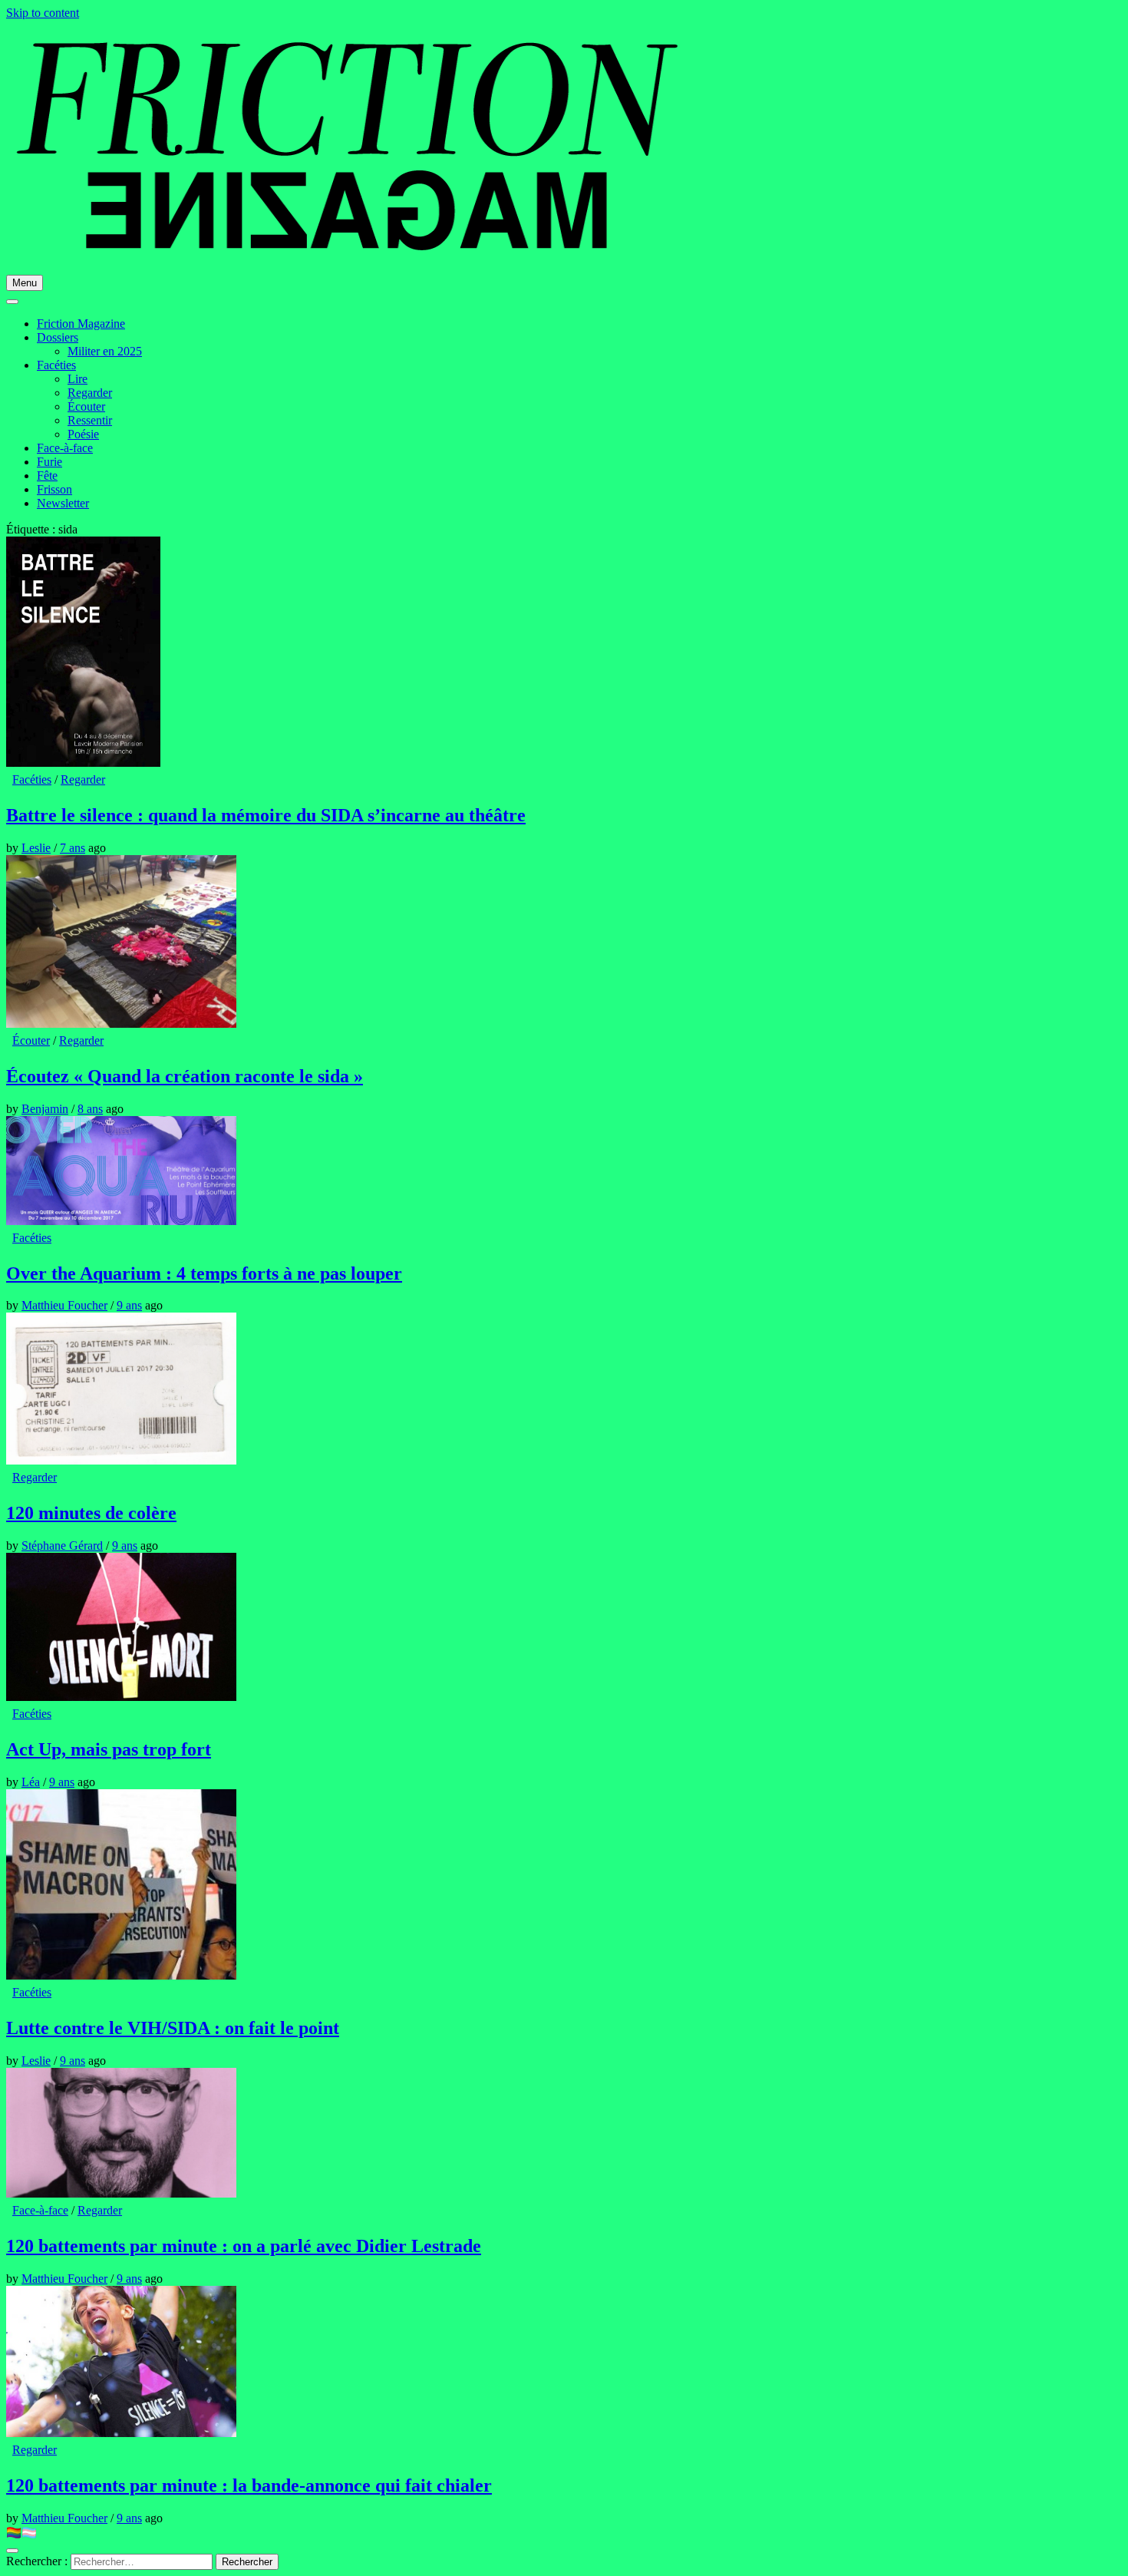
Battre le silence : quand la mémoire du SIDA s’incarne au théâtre (266, 815)
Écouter (86, 406)
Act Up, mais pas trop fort (109, 1749)
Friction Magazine (81, 324)
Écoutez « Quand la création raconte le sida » (185, 1076)
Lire (78, 379)
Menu (25, 283)
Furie (49, 462)
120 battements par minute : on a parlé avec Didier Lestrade (244, 2246)
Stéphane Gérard (62, 1546)
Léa (31, 1782)
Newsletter (63, 503)
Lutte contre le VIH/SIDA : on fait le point (173, 2028)
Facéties (56, 365)
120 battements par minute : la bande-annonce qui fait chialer (249, 2485)
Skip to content (43, 13)
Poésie (83, 434)
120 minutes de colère (91, 1513)
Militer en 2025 (105, 351)
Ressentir (90, 420)
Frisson (54, 489)
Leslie (36, 848)
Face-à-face (65, 448)
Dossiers (58, 337)
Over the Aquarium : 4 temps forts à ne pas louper (204, 1273)
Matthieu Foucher (64, 1305)
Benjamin (45, 1109)
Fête (47, 476)
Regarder (90, 393)
